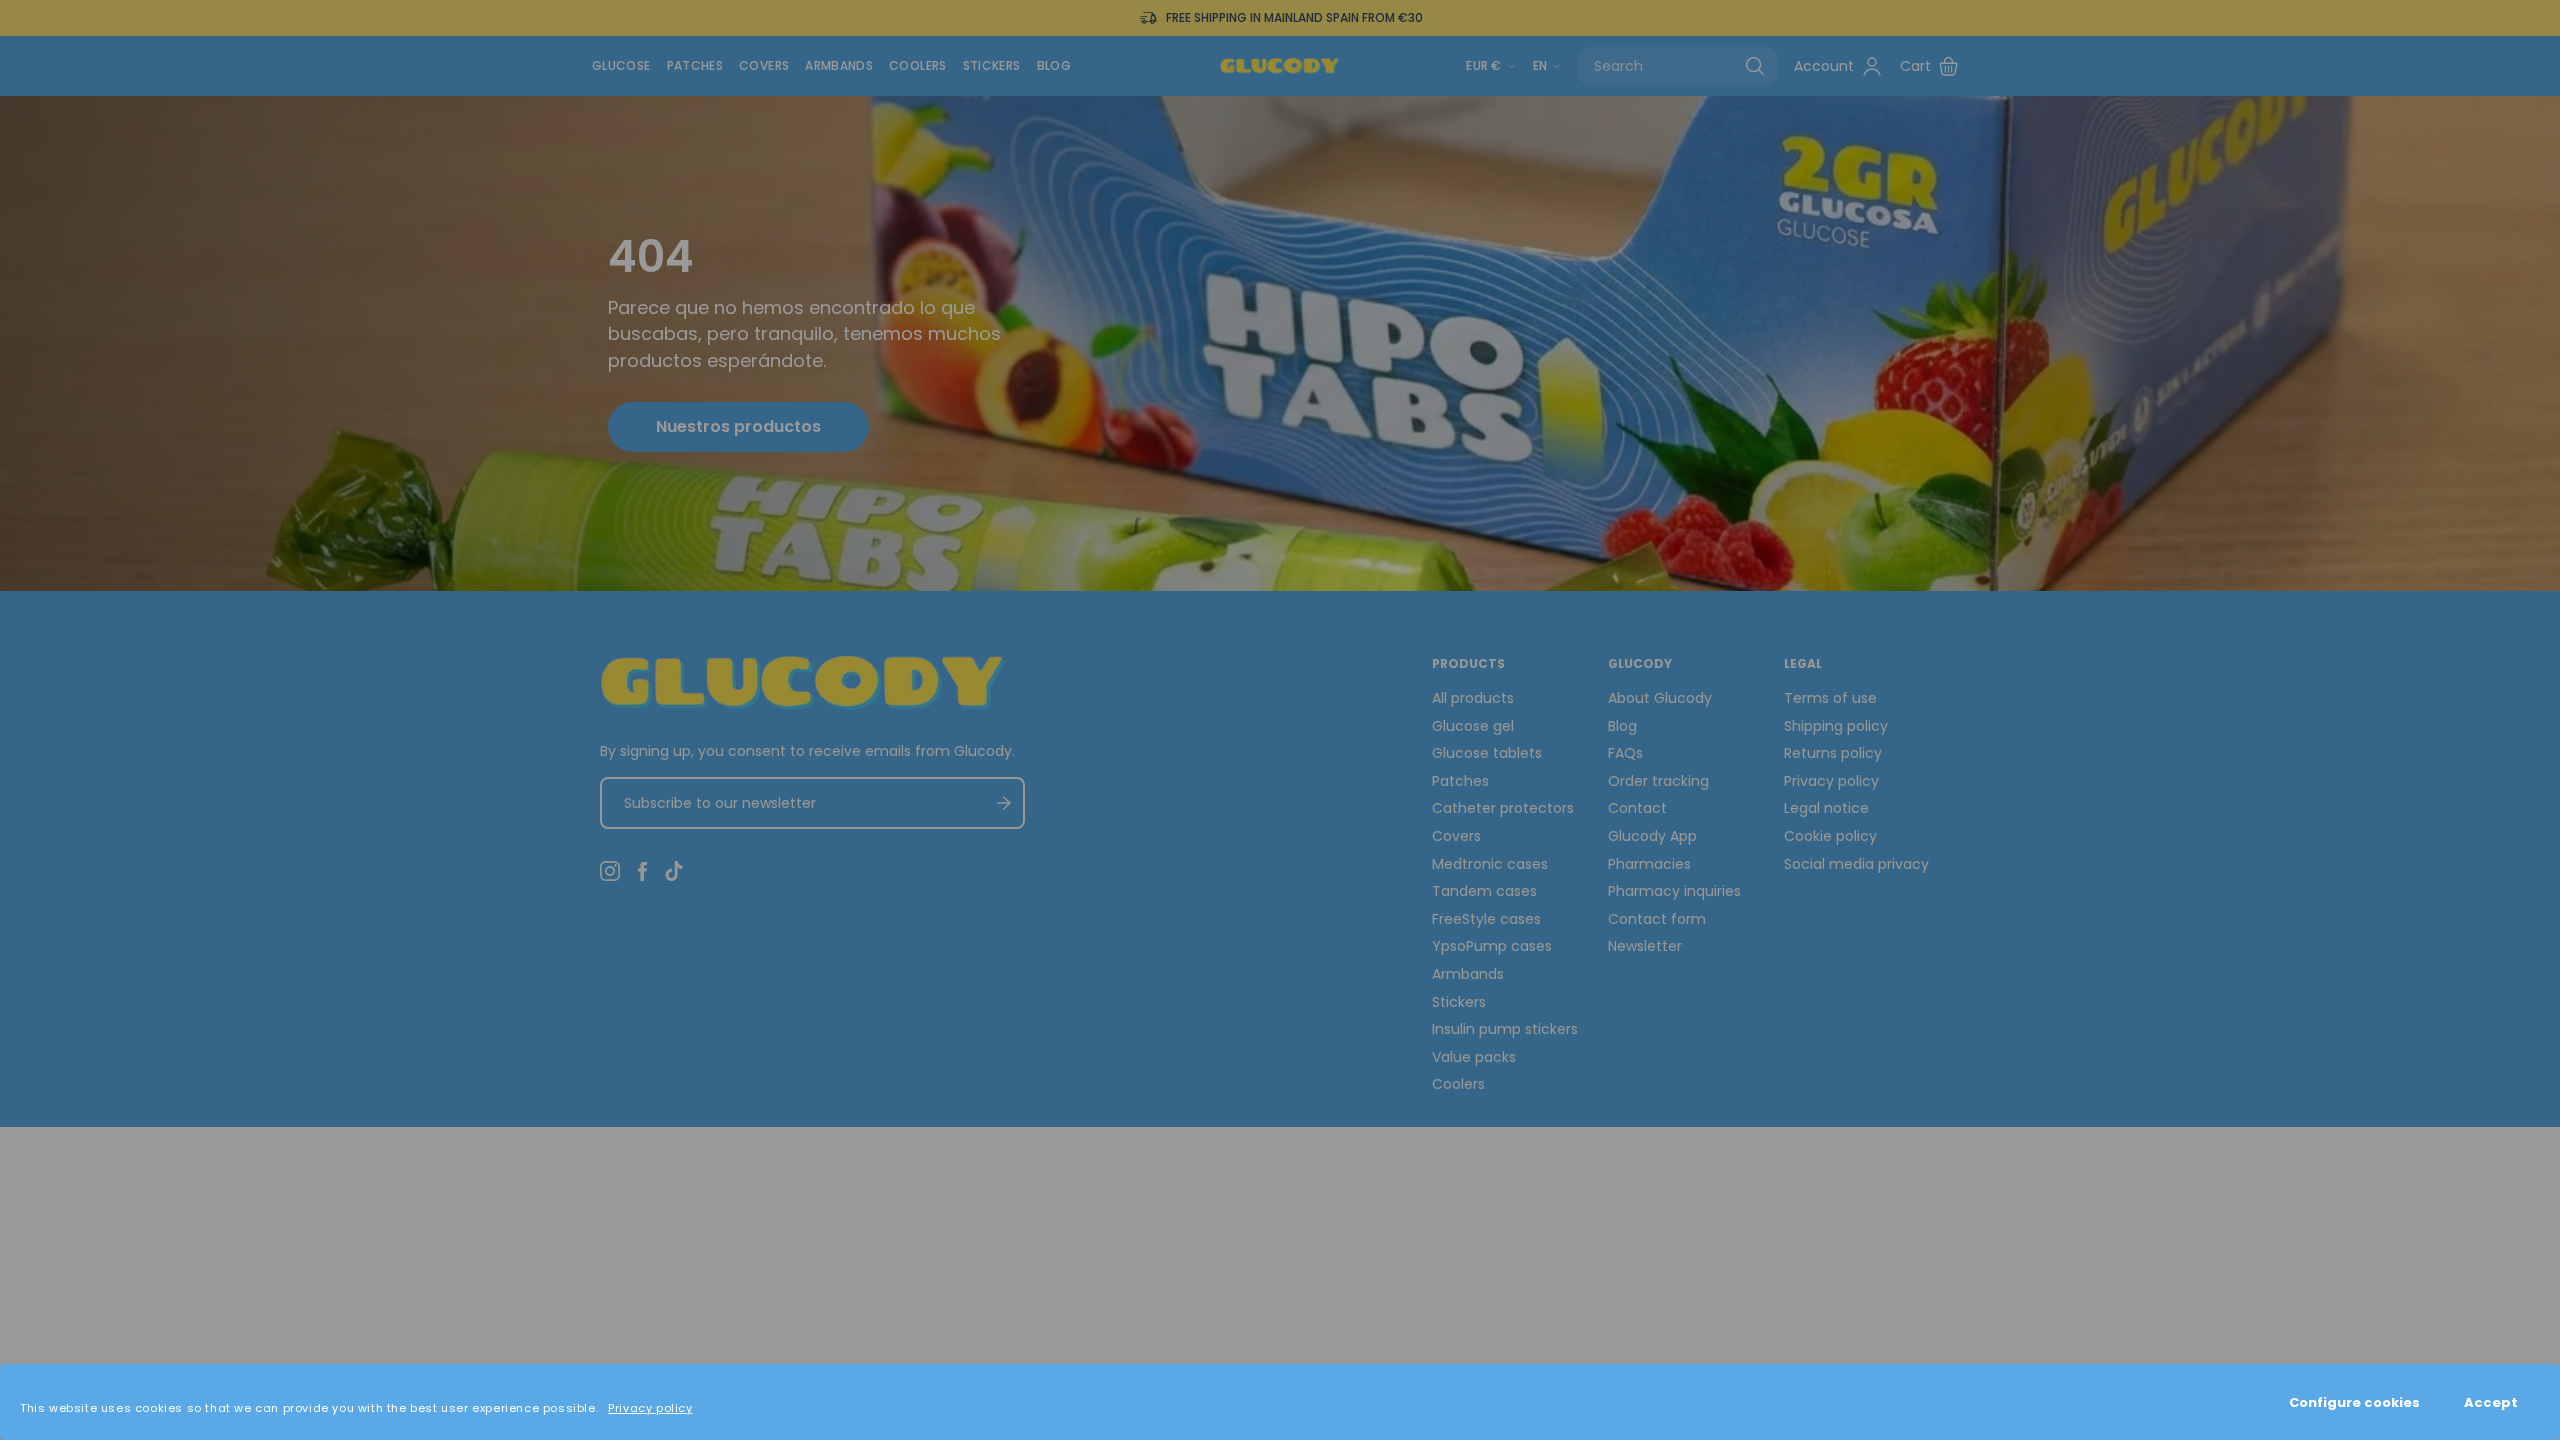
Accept (2491, 1402)
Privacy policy (650, 1408)
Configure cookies (2354, 1402)
